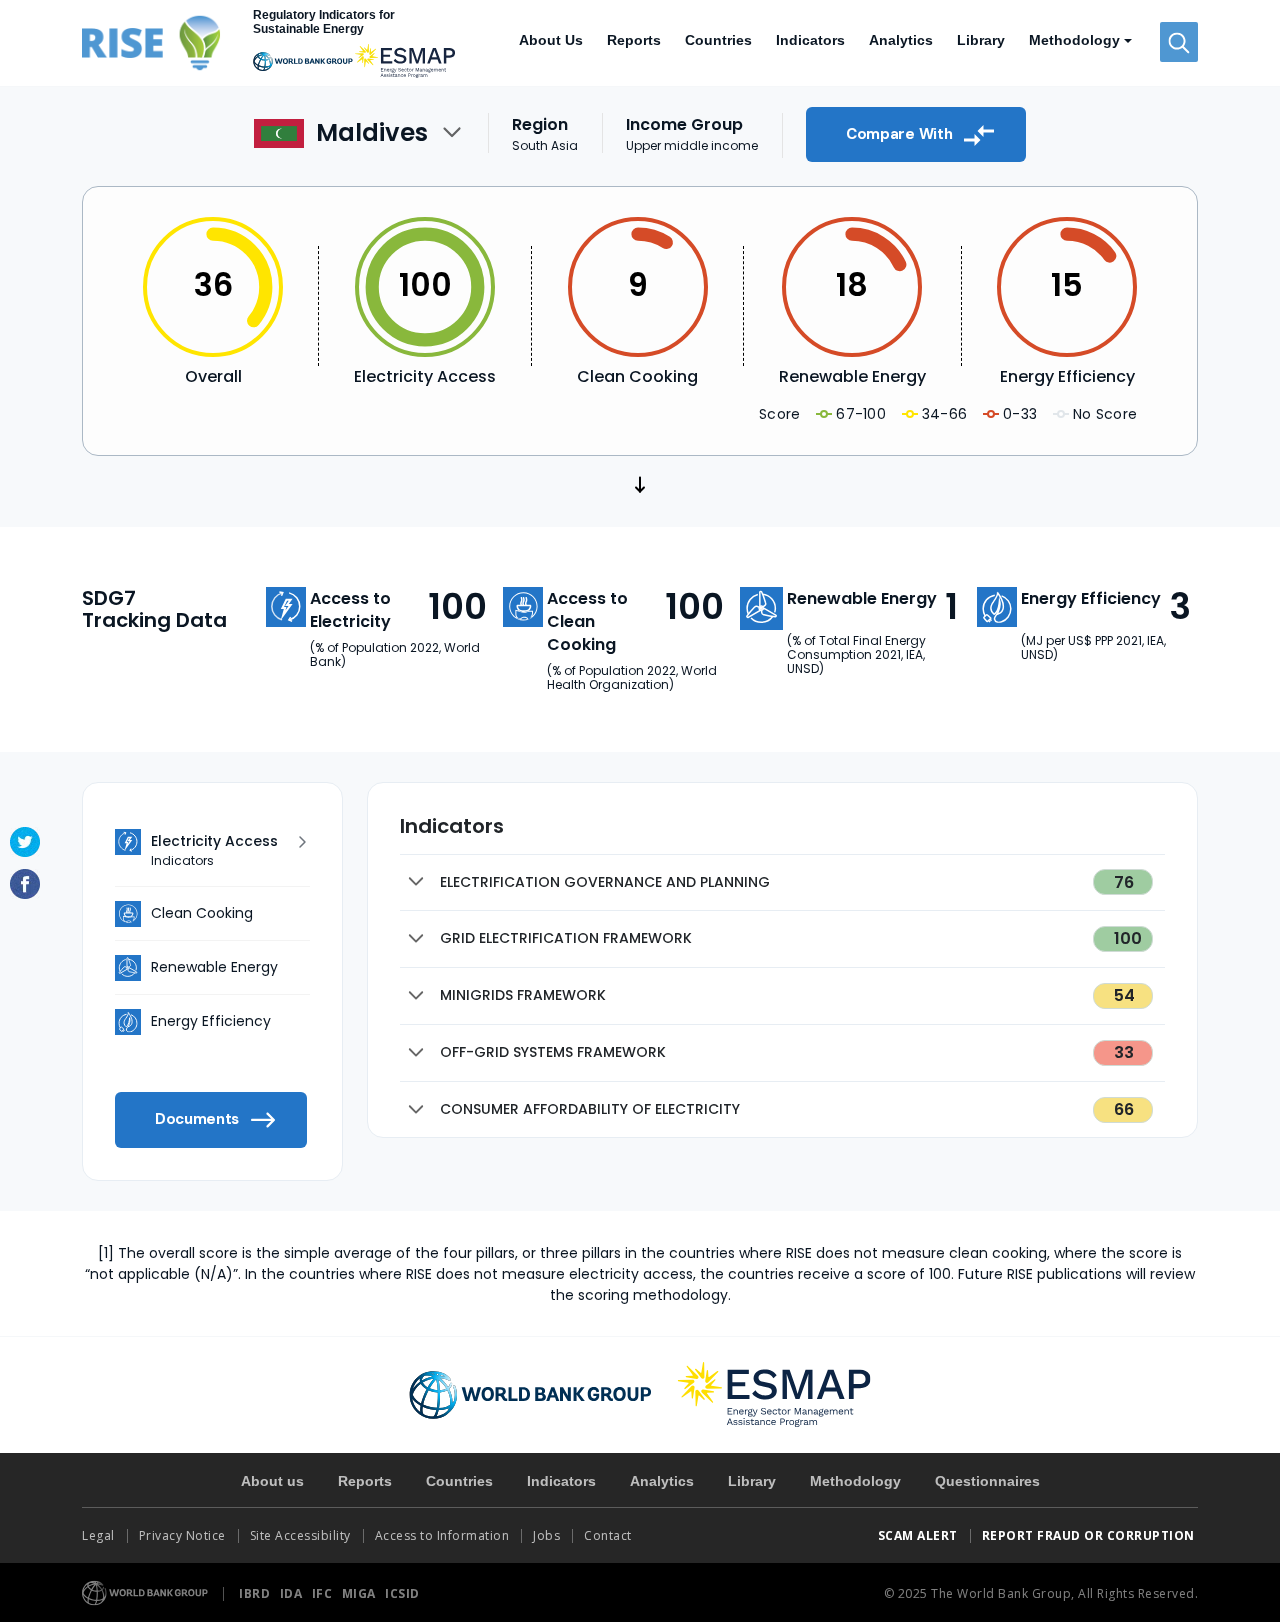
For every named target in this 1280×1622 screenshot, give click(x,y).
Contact (609, 1535)
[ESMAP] (405, 61)
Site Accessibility (300, 1535)
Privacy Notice (182, 1535)
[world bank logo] (530, 1394)
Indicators (810, 40)
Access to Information (442, 1535)
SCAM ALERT (918, 1535)
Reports (634, 40)
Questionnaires (987, 1481)
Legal (98, 1535)
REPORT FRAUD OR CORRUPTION (1090, 1535)
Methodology (855, 1481)
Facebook (25, 884)
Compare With (901, 134)
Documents (199, 1119)
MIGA (361, 1593)
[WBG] (303, 61)
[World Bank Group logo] (145, 1591)
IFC (324, 1593)
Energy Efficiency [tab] (211, 1021)
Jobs (546, 1535)
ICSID (402, 1593)
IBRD (256, 1593)
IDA (293, 1593)
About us (272, 1481)
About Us (551, 40)
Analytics (901, 40)
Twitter (25, 842)
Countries (718, 40)
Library (981, 40)
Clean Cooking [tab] (202, 913)
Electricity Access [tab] (214, 850)
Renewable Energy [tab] (214, 967)
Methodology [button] (1074, 40)
